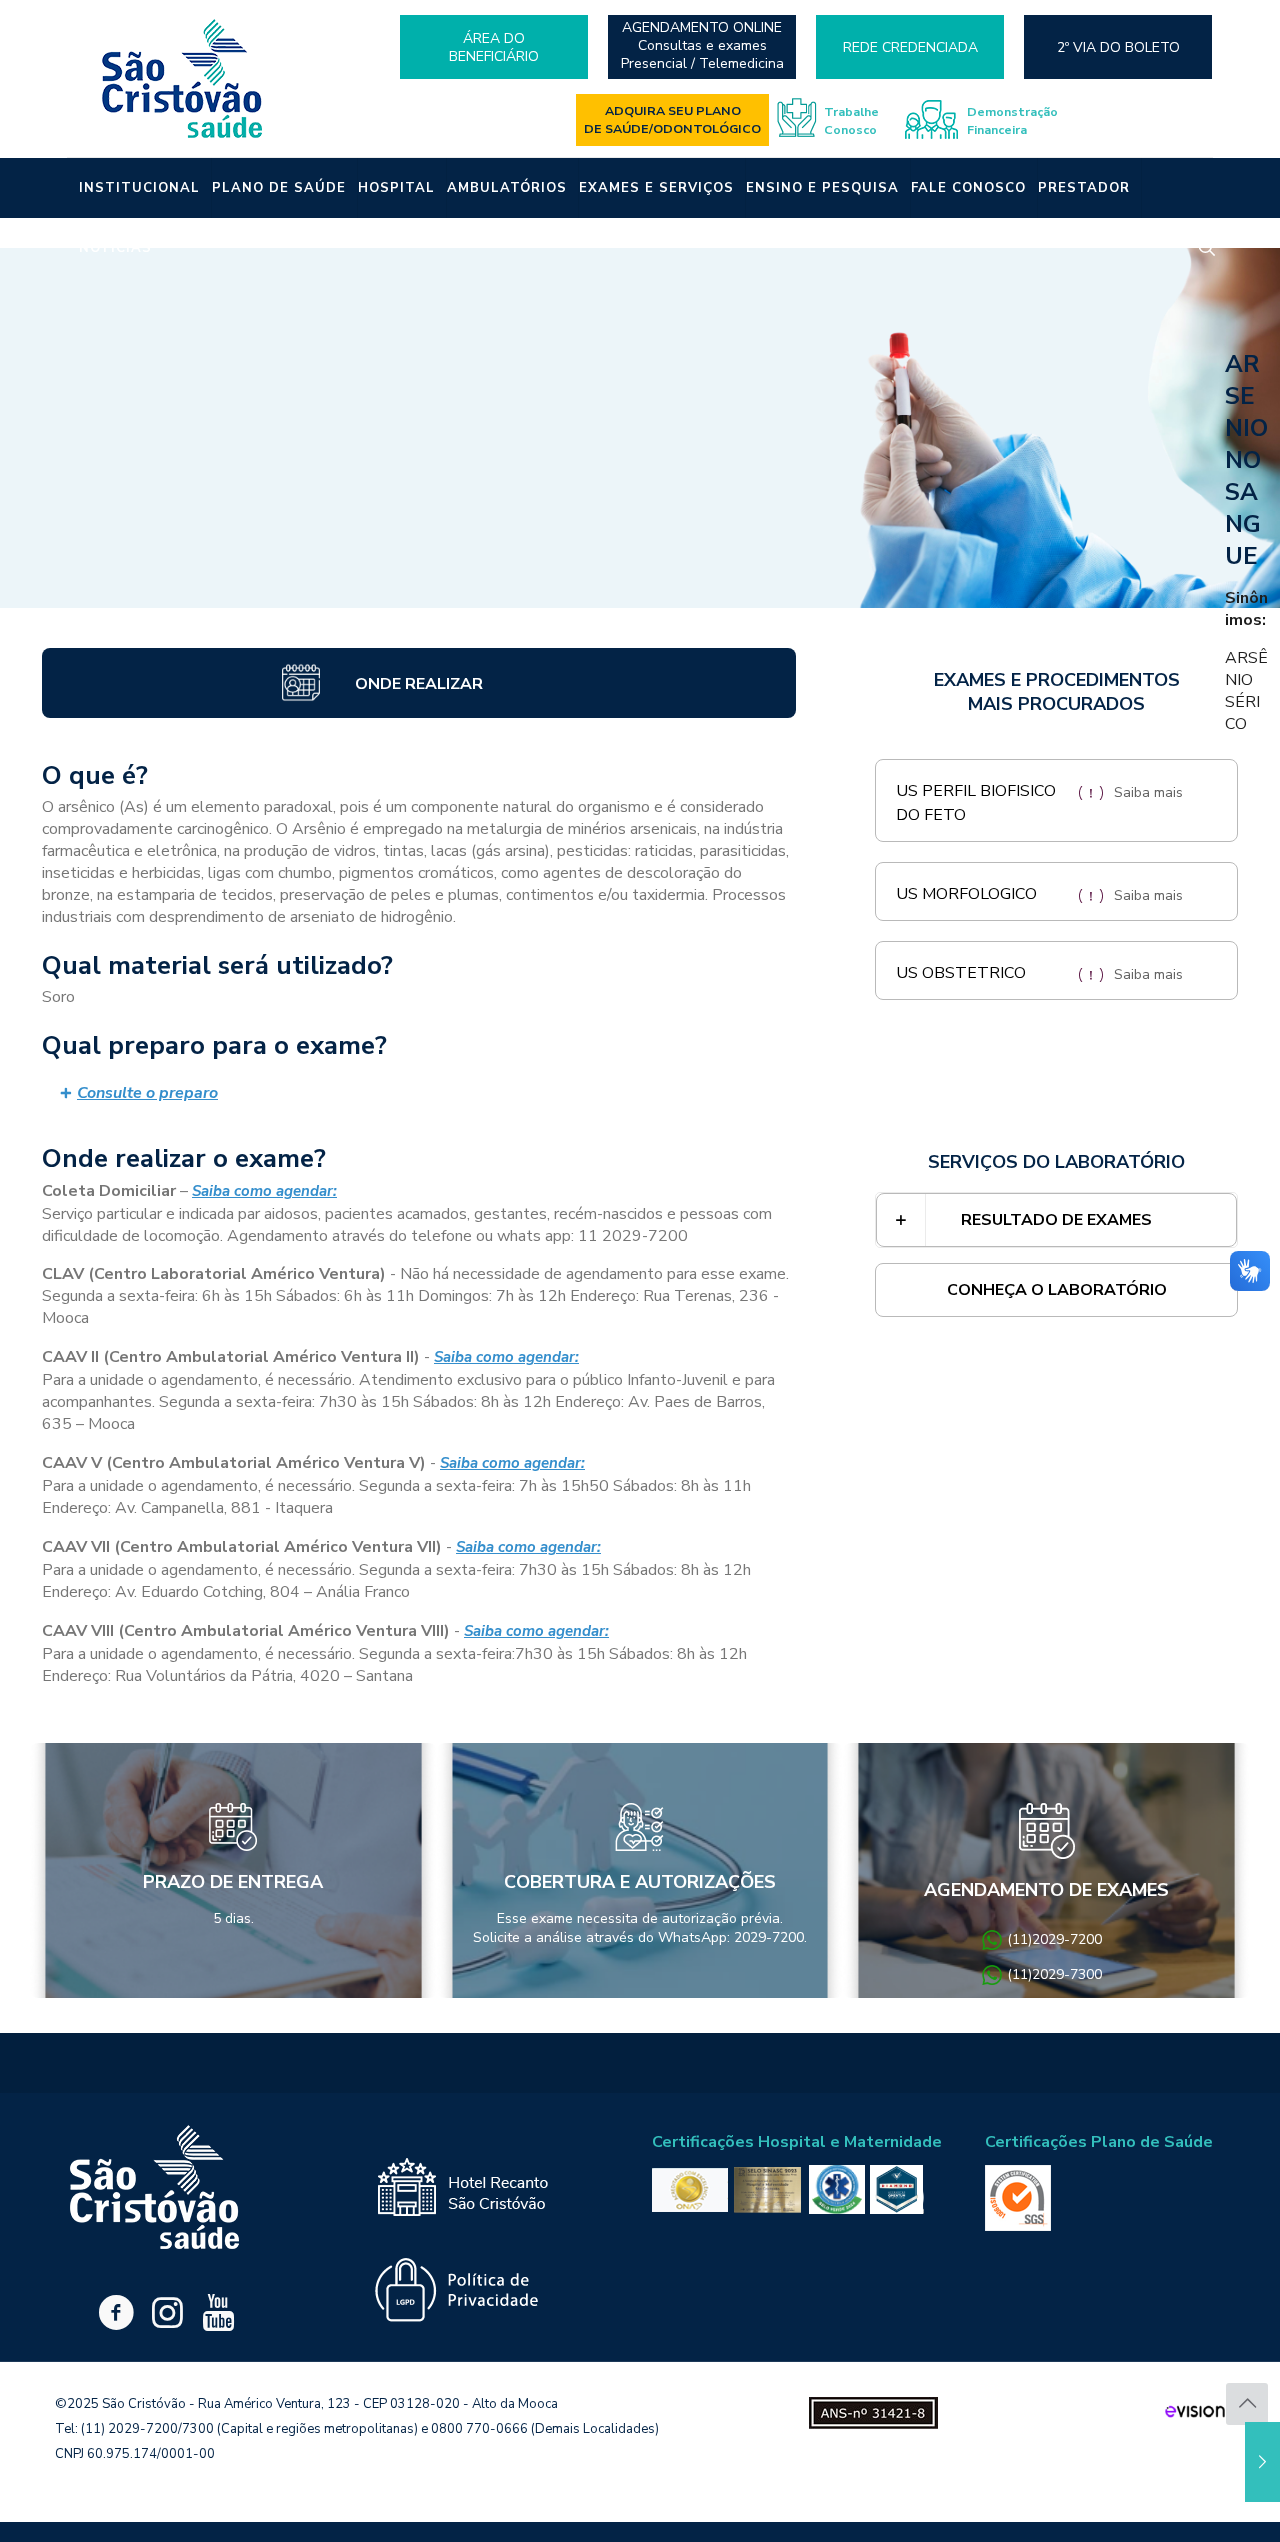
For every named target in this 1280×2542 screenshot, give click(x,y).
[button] (419, 1093)
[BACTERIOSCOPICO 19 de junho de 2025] (1262, 2462)
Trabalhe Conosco (851, 120)
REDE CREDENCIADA (910, 47)
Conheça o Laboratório (1057, 1290)
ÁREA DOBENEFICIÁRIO (494, 47)
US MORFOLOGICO (966, 894)
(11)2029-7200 (1054, 1939)
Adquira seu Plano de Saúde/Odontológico (672, 119)
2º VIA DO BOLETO (1118, 47)
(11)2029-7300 (1054, 1974)
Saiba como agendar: (264, 1191)
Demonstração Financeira (1012, 120)
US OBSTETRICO (961, 973)
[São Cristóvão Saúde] (183, 78)
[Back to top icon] (1247, 2404)
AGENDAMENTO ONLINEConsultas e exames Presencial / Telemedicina (702, 46)
